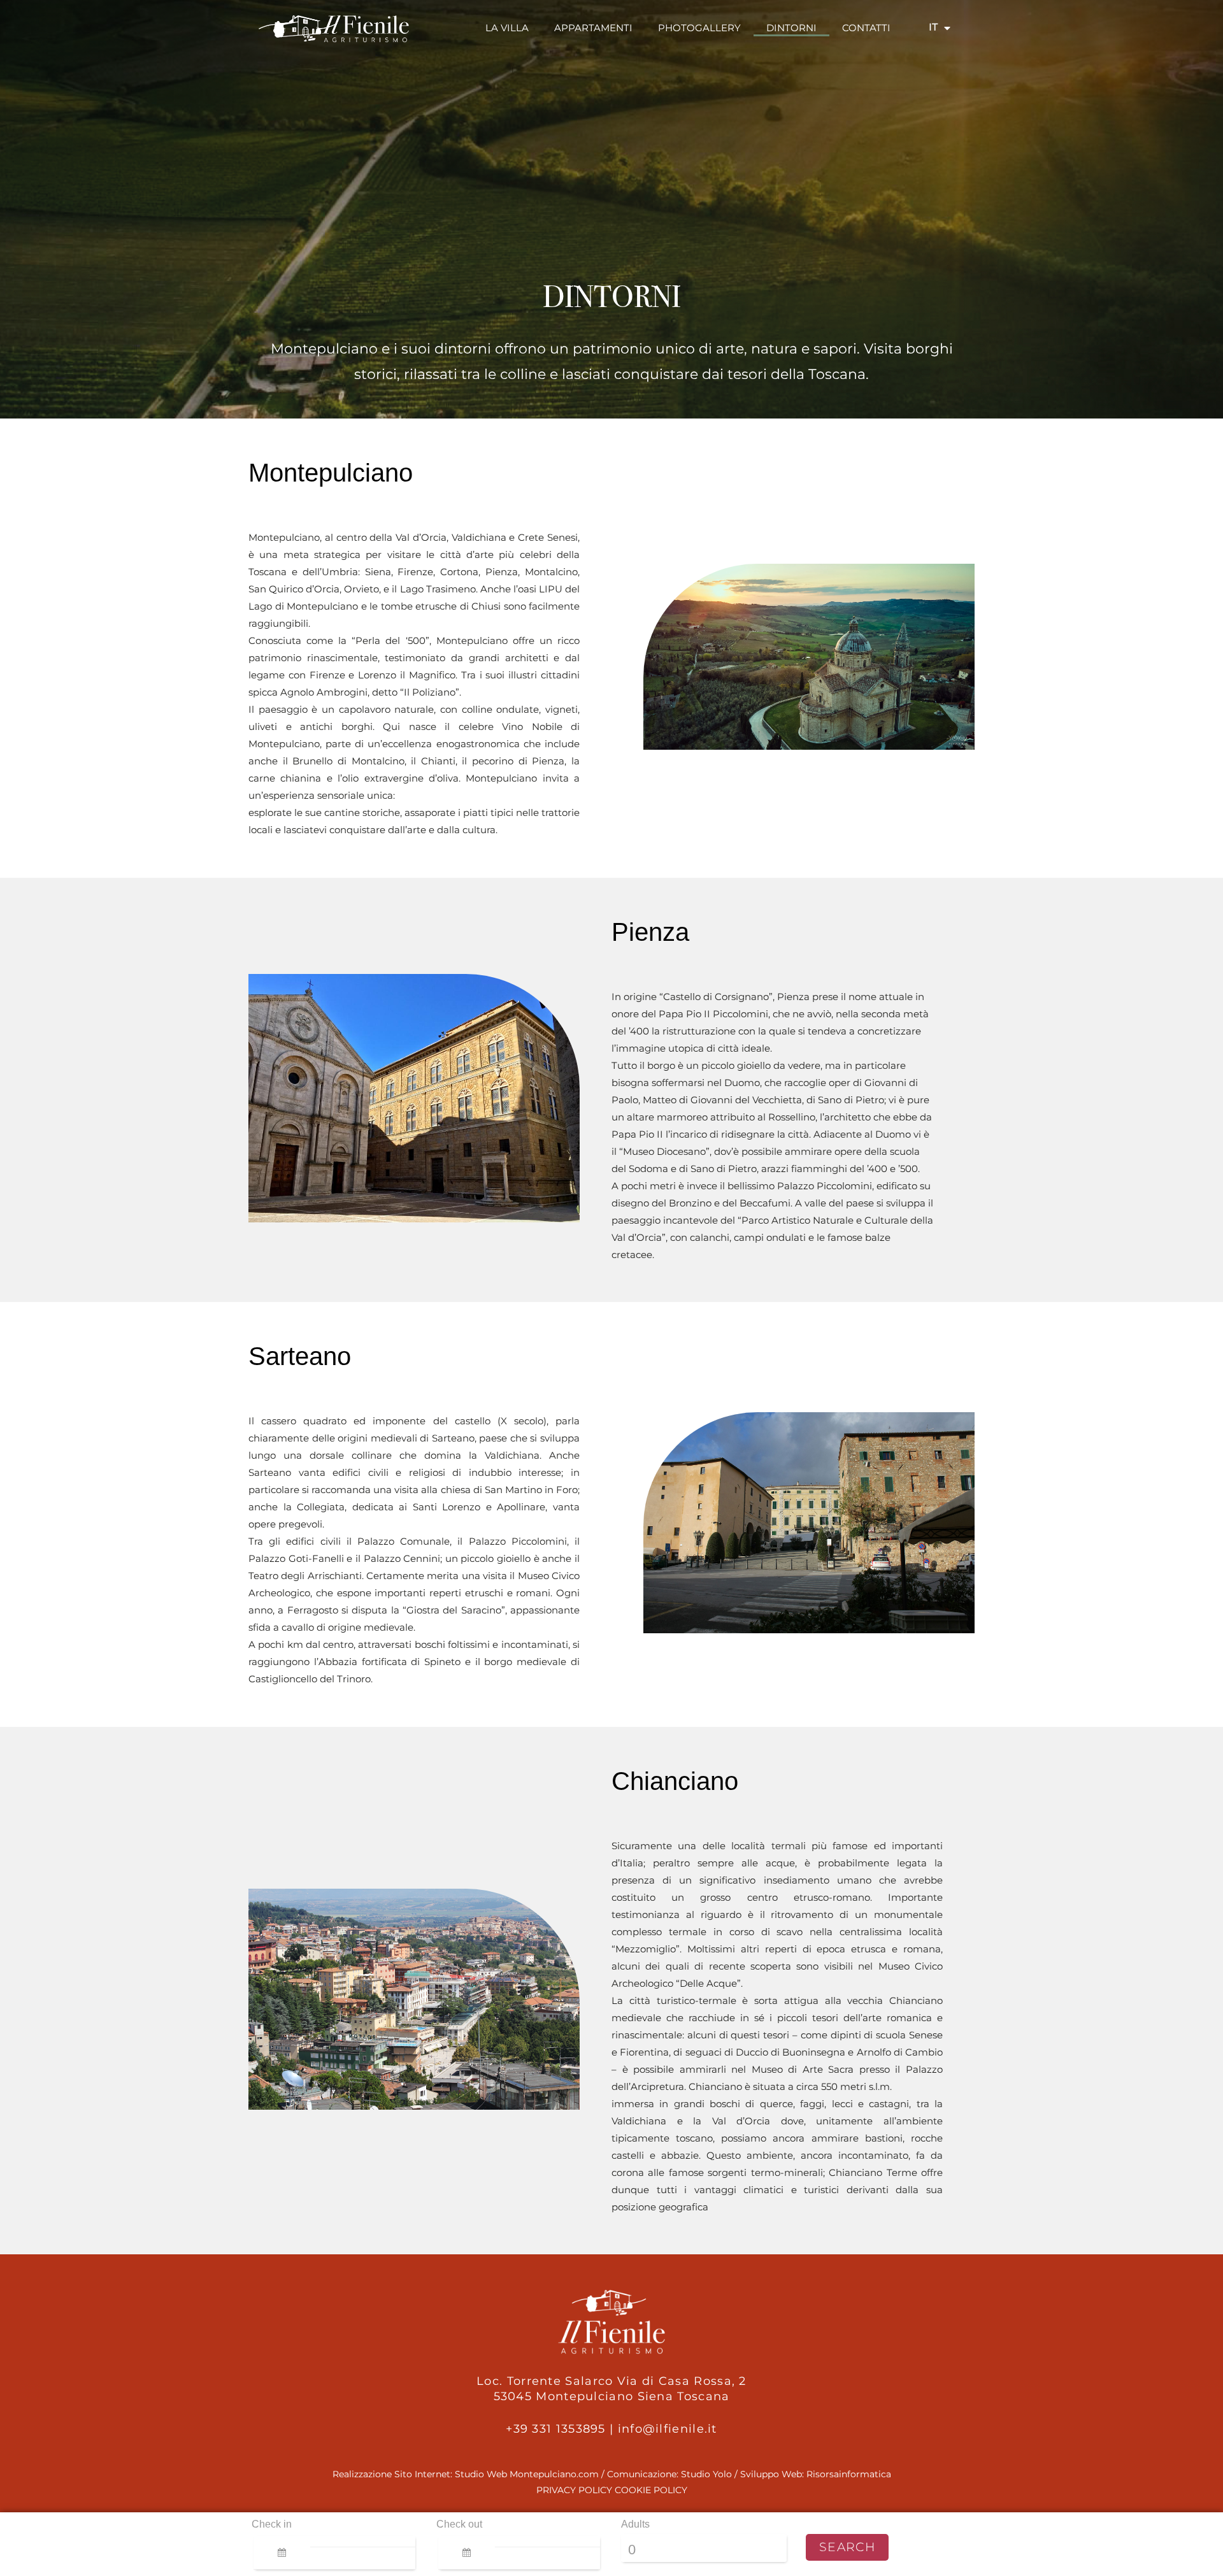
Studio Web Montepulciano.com (527, 2474)
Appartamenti (593, 28)
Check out (459, 2524)
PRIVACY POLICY (574, 2490)
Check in (272, 2524)
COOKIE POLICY (651, 2490)
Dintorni (791, 28)
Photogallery (699, 28)
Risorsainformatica (849, 2474)
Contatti (866, 28)
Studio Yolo (706, 2474)
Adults (635, 2524)
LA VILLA (507, 28)
